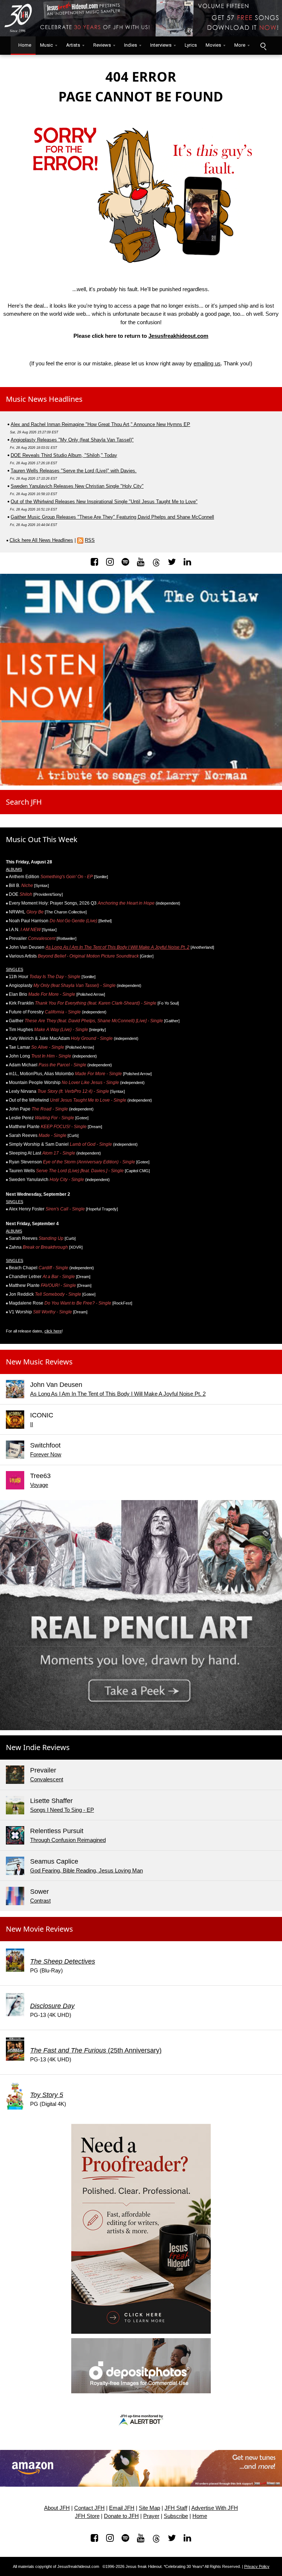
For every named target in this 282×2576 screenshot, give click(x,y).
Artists (73, 45)
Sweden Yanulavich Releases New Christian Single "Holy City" (77, 486)
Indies (131, 45)
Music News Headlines (44, 399)
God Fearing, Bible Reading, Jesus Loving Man (86, 1870)
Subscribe (176, 2516)
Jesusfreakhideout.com (178, 336)
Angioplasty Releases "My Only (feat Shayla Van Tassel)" (72, 440)
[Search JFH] (263, 46)
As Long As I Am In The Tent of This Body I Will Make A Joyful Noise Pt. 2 (117, 947)
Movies (213, 45)
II (32, 1424)
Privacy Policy (257, 2566)
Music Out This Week (42, 839)
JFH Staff (176, 2508)
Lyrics (191, 45)
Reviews (102, 45)
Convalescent (47, 1779)
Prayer (151, 2516)
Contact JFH (89, 2508)
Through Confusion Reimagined (68, 1840)
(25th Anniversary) (96, 2050)
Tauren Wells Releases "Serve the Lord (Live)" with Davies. (74, 471)
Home (23, 45)
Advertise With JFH (215, 2508)
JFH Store (87, 2516)
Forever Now (46, 1454)
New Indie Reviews (38, 1747)
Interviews (161, 45)
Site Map (149, 2508)
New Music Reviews (39, 1362)
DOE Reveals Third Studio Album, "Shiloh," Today (64, 455)
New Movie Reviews (39, 1929)
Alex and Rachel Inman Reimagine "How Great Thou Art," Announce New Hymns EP (100, 424)
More (240, 45)
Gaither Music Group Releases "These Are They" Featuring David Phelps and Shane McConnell (112, 517)
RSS (90, 540)
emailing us (207, 363)
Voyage (39, 1485)
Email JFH (122, 2508)
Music (46, 45)
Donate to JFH (121, 2516)
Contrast (40, 1901)
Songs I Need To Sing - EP (62, 1810)
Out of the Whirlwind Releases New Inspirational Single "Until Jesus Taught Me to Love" (104, 502)
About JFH (57, 2508)
